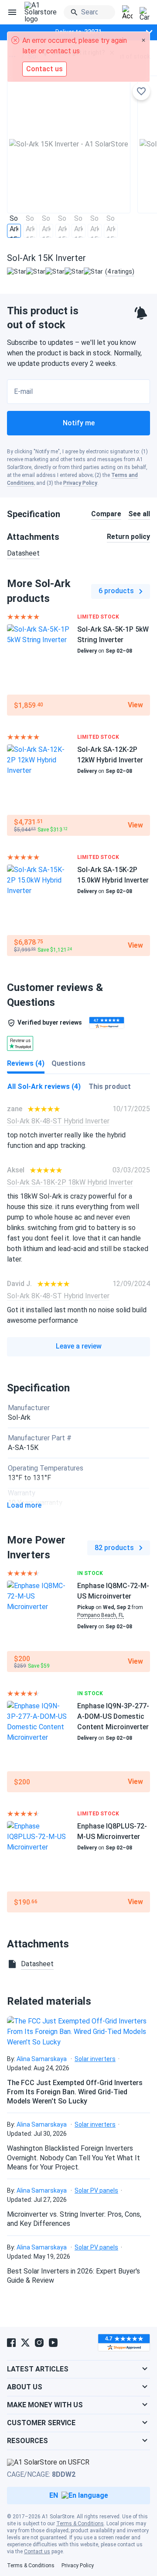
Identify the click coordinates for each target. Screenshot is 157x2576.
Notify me (79, 423)
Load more (24, 1505)
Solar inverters (95, 2059)
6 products (116, 591)
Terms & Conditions (80, 2524)
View (135, 705)
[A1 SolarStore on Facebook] (11, 2343)
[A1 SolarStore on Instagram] (39, 2343)
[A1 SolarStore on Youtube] (53, 2343)
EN (54, 2495)
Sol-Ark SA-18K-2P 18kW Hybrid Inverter (70, 1182)
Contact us (37, 2552)
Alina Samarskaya (42, 2059)
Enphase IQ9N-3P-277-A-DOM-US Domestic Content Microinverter (113, 1716)
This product (110, 1086)
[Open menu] (12, 12)
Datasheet (23, 553)
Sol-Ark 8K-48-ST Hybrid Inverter (58, 1121)
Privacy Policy (80, 483)
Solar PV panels (96, 2190)
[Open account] (127, 13)
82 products (114, 1548)
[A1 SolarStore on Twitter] (25, 2343)
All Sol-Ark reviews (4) (44, 1086)
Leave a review (79, 1346)
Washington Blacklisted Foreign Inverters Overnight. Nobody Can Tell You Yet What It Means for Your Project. (73, 2158)
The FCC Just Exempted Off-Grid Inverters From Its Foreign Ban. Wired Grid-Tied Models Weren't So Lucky (75, 2092)
